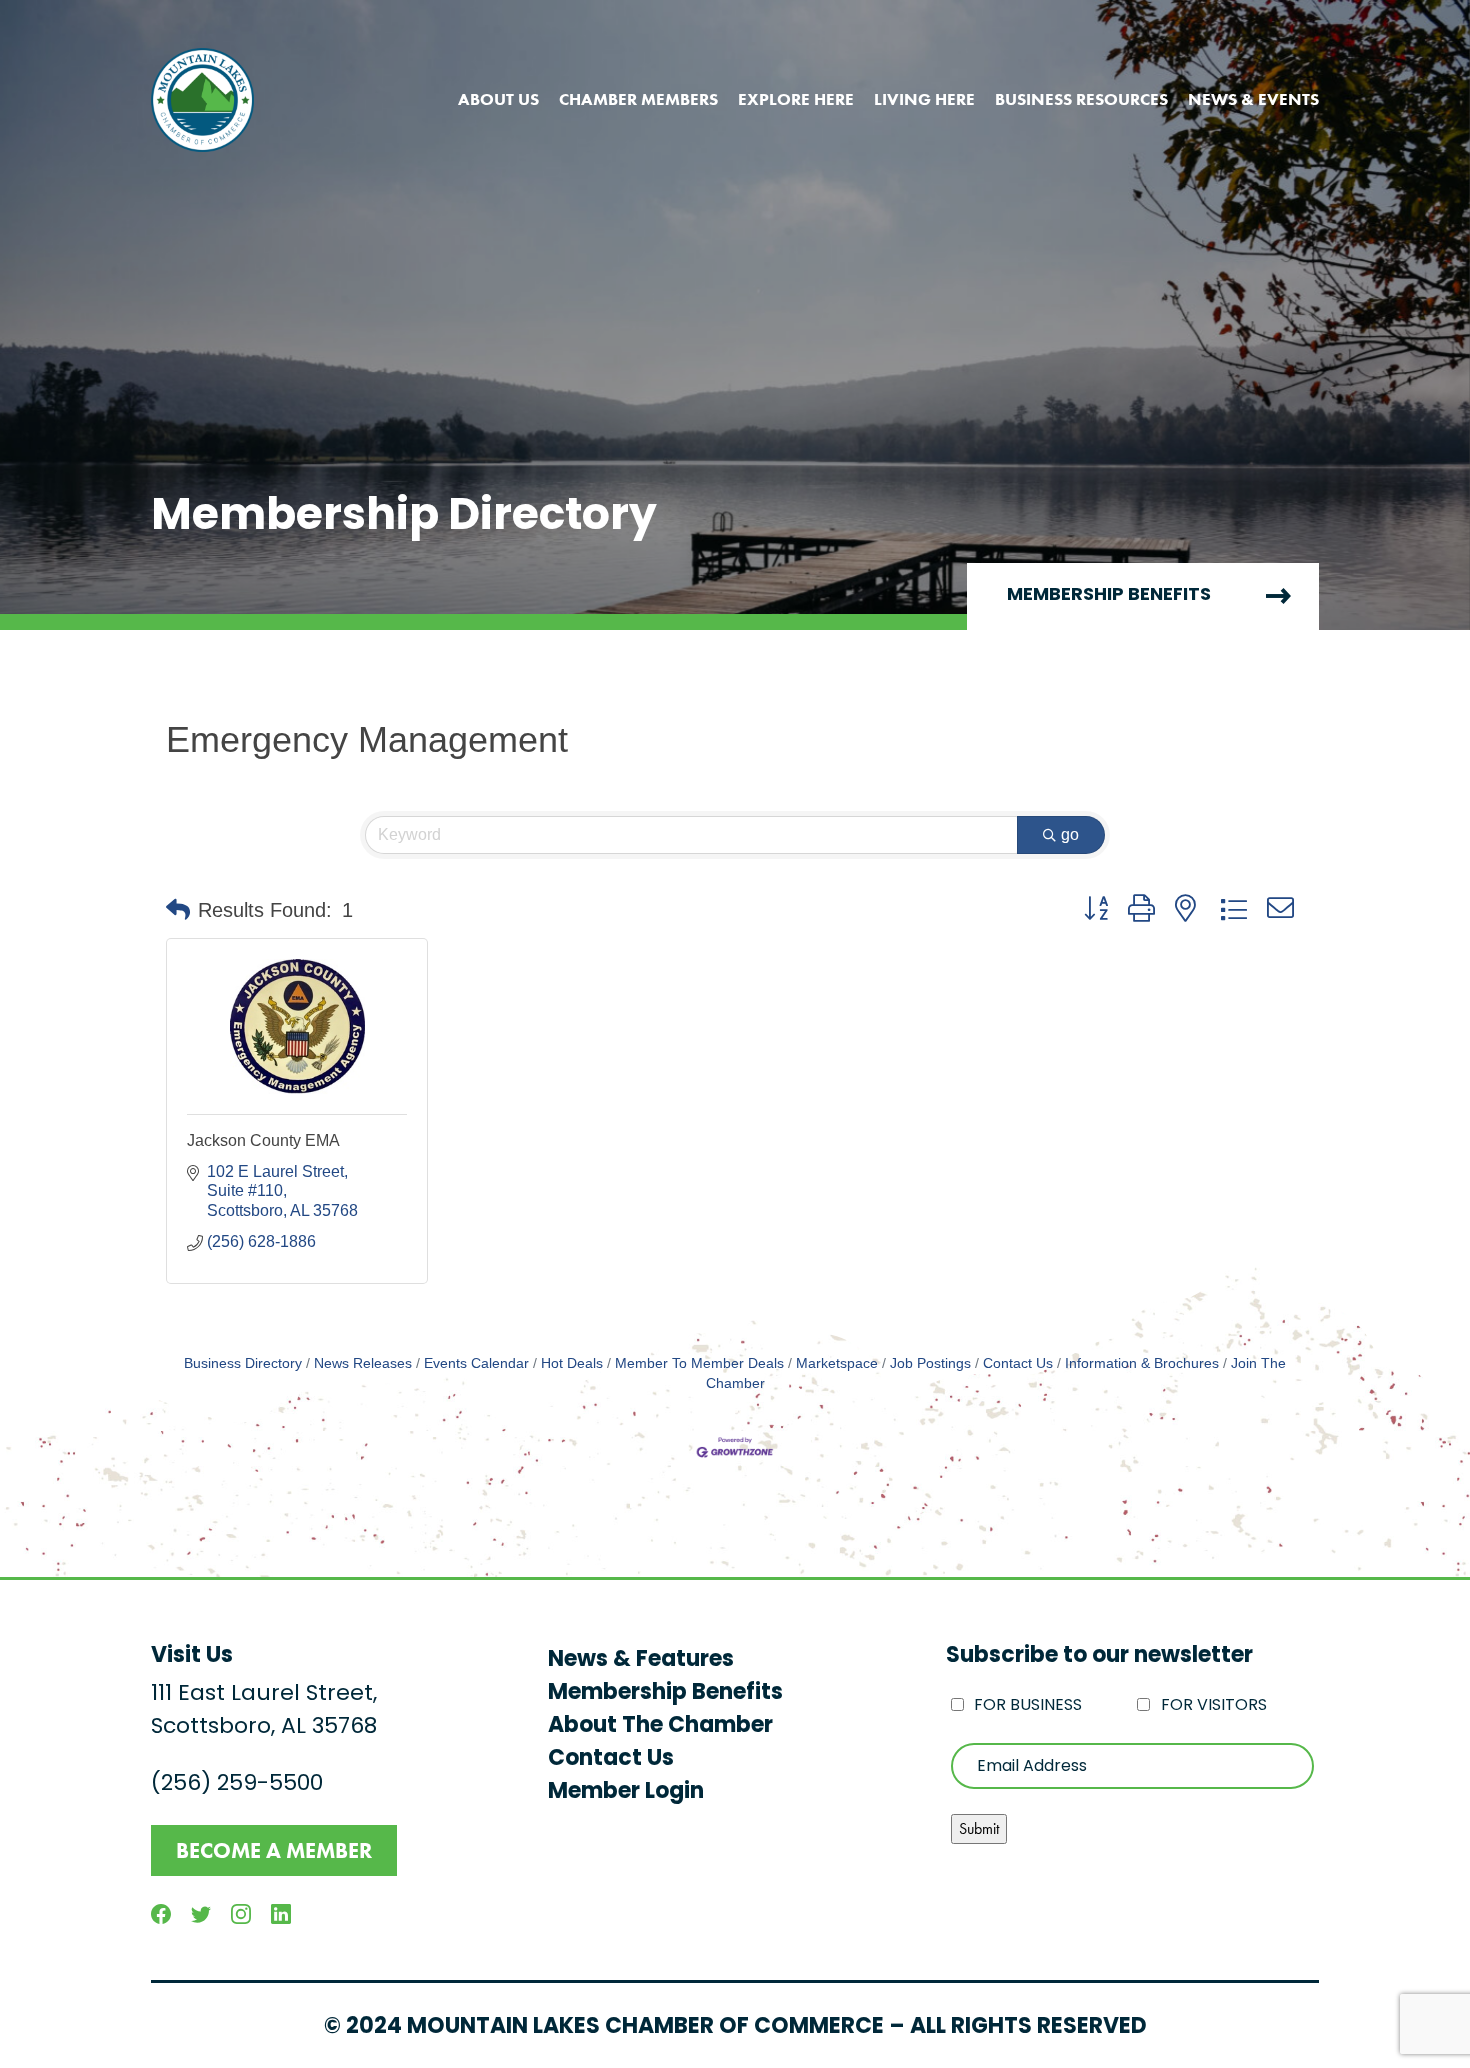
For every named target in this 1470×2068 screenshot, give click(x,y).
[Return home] (202, 100)
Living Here (924, 99)
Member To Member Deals (699, 1363)
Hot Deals (572, 1363)
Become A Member (274, 1850)
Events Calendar (476, 1363)
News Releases (363, 1363)
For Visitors (1214, 1706)
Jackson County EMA (263, 1140)
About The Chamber (660, 1726)
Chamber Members (638, 99)
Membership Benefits (1109, 596)
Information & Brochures (1142, 1363)
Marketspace (837, 1363)
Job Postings (930, 1363)
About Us (498, 99)
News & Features (641, 1660)
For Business (1028, 1706)
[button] (178, 910)
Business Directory (243, 1363)
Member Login (626, 1792)
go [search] (1070, 834)
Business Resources (1081, 99)
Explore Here (796, 99)
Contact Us (1018, 1363)
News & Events (1253, 99)
